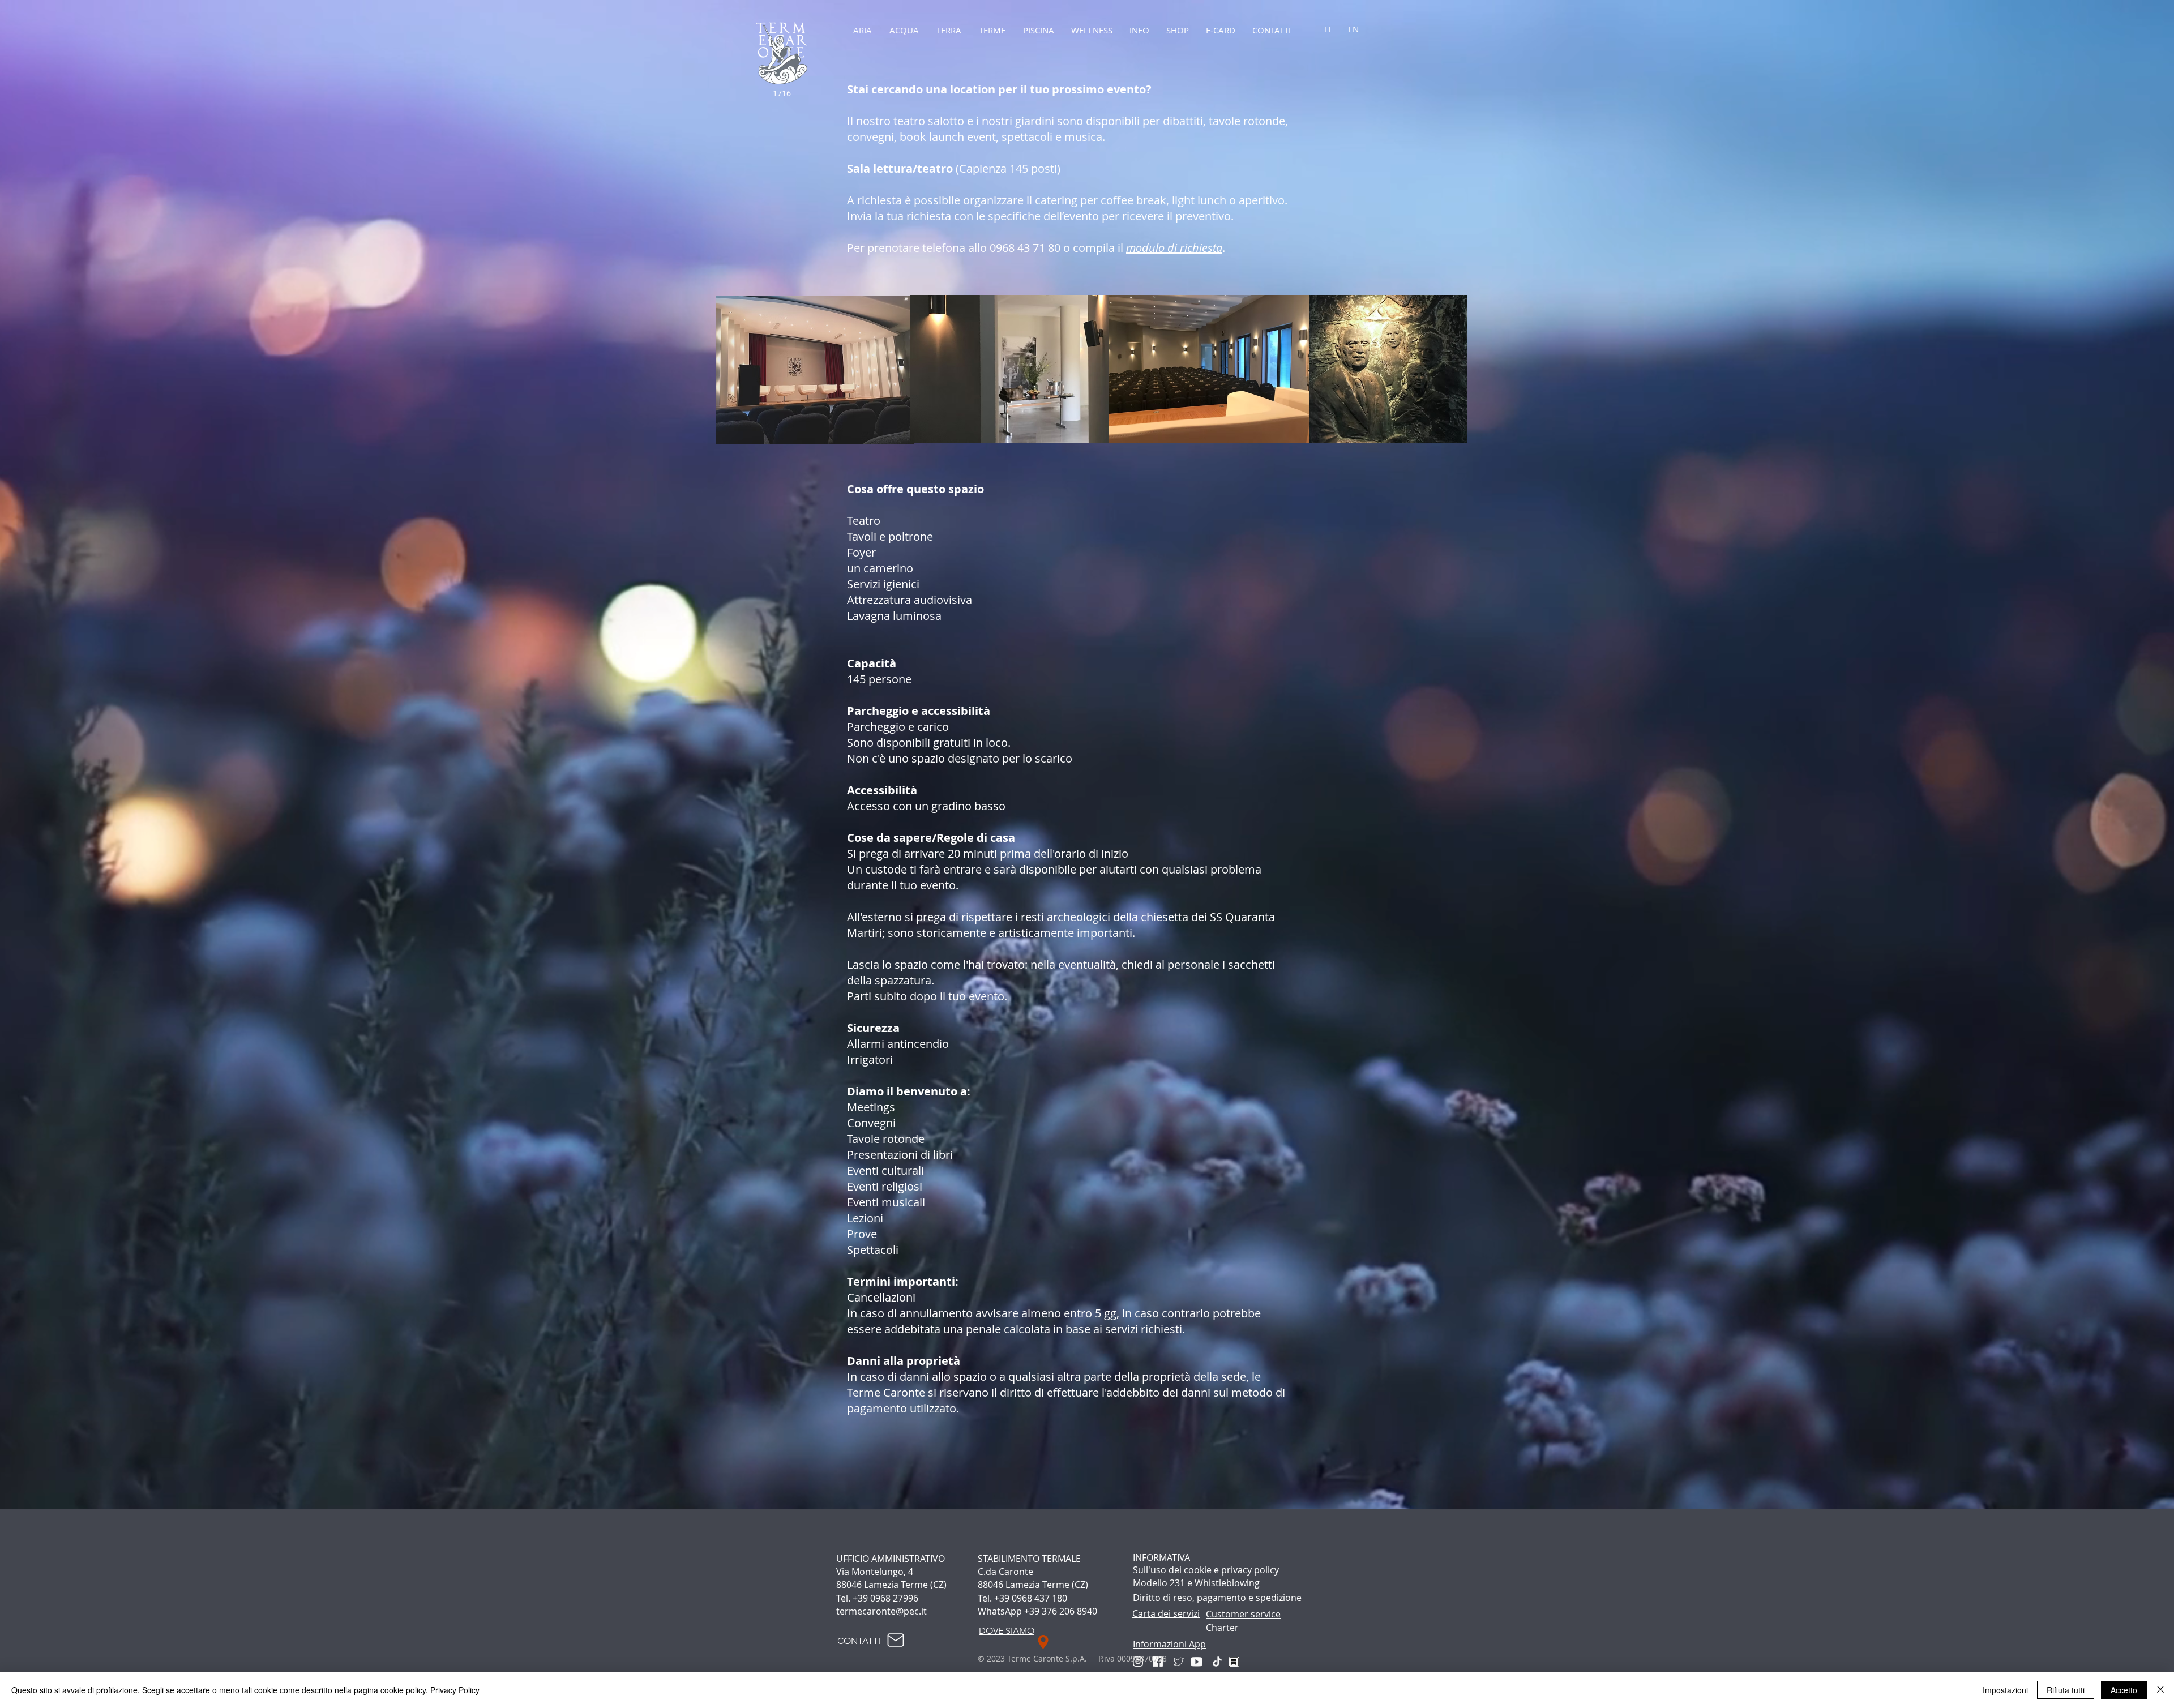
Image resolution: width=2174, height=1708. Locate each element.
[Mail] (896, 1640)
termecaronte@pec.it (881, 1611)
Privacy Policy (455, 1690)
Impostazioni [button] (2005, 1690)
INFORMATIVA (1161, 1557)
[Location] (1043, 1642)
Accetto (2124, 1690)
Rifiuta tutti (2066, 1690)
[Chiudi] (2160, 1690)
